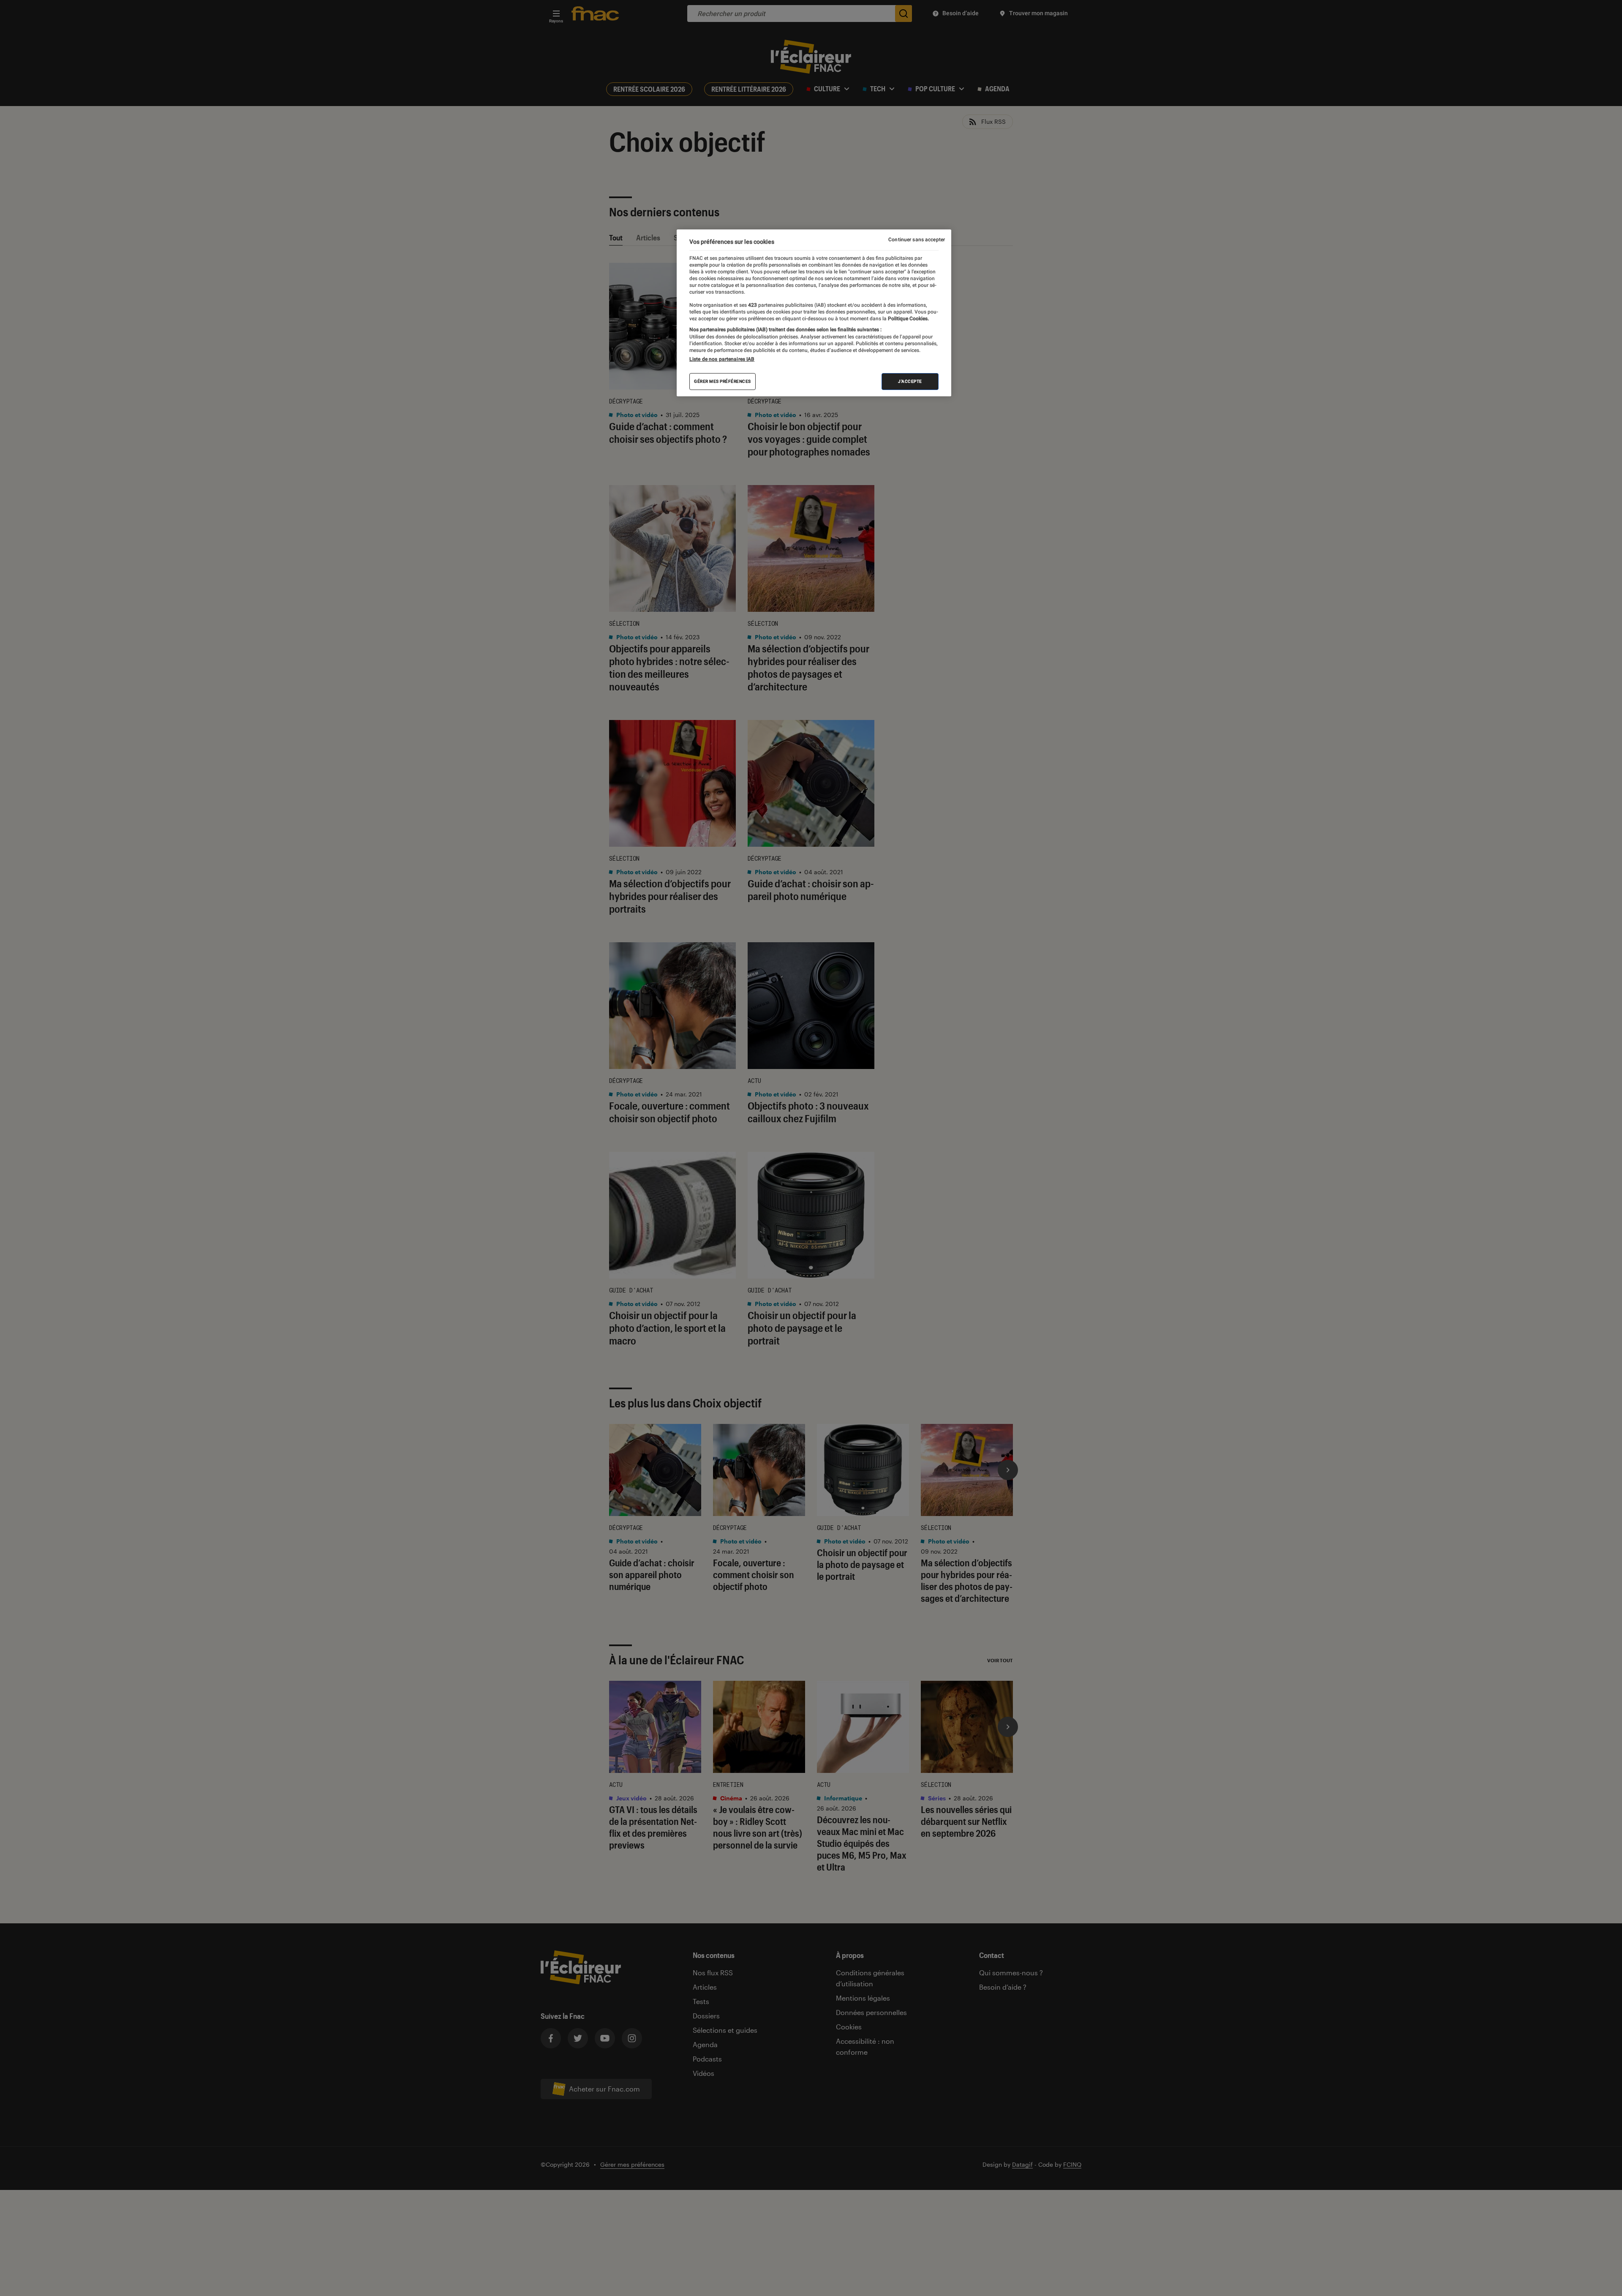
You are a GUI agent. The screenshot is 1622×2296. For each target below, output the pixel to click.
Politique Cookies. (908, 319)
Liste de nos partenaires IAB (722, 359)
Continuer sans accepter (917, 240)
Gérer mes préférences (723, 381)
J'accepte (910, 381)
